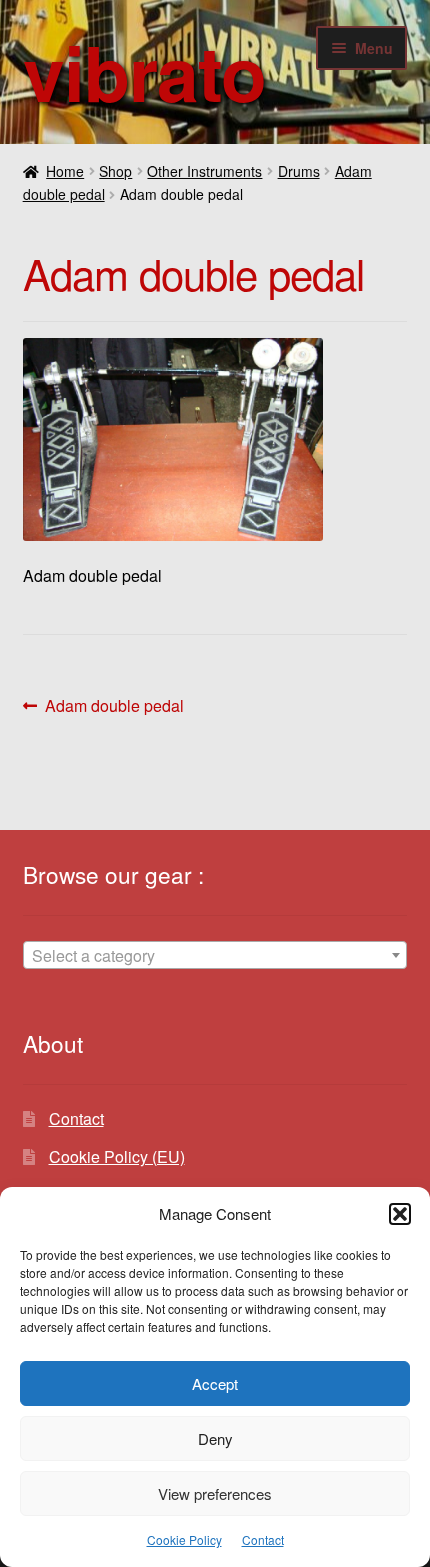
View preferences (215, 1493)
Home (65, 171)
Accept (215, 1383)
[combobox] (215, 955)
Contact (263, 1539)
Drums (299, 171)
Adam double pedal (114, 706)
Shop (115, 171)
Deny (215, 1438)
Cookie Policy (184, 1539)
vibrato (144, 71)
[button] (400, 1214)
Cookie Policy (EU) (117, 1156)
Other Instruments (204, 171)
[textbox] (215, 956)
